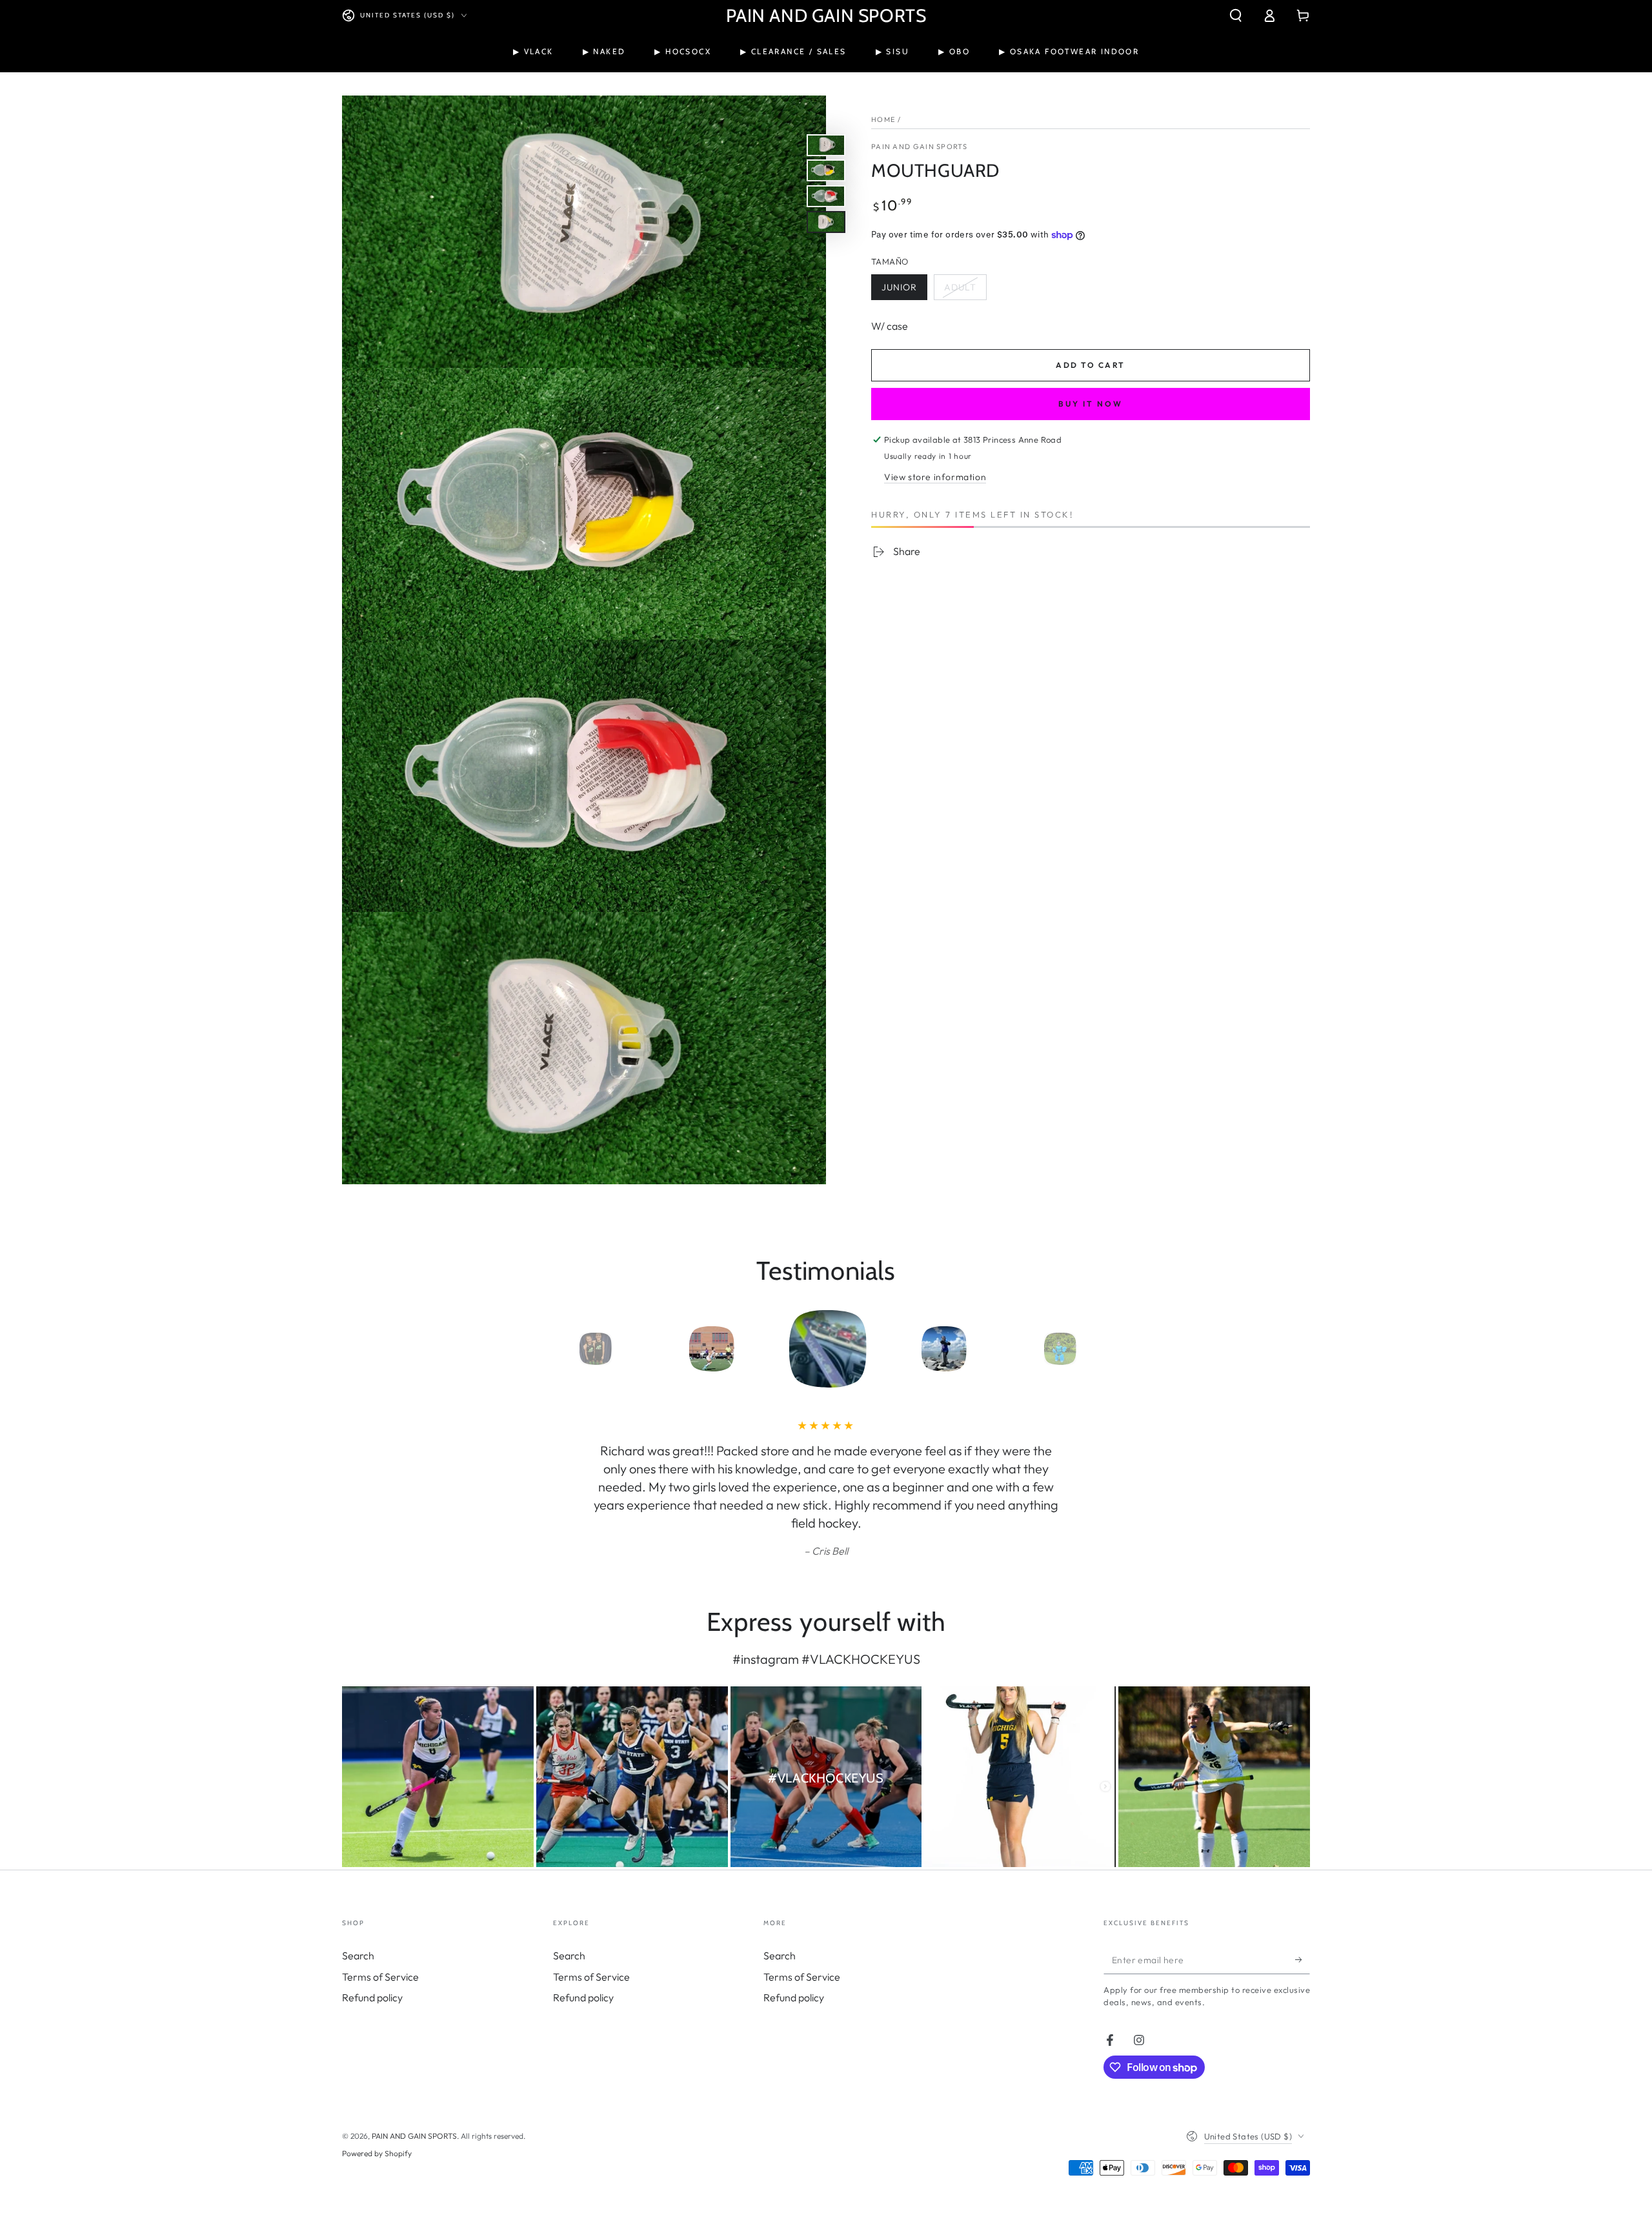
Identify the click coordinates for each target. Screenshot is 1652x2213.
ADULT (965, 291)
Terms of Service (380, 1977)
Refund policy (372, 1997)
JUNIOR (904, 291)
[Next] (1087, 1349)
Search (358, 1955)
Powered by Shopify (377, 2153)
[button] (1236, 15)
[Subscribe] (1303, 1959)
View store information (935, 477)
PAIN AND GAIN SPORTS (919, 147)
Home (883, 119)
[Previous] (565, 1349)
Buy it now (1091, 404)
